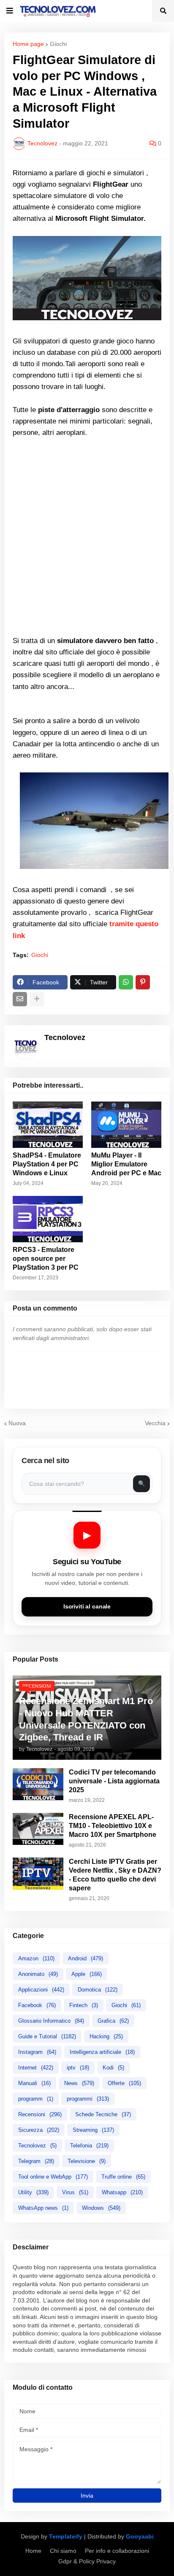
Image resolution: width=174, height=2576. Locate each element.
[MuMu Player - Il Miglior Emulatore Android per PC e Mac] (126, 1125)
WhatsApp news (43, 2208)
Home (33, 2551)
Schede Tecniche (103, 2114)
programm (36, 2099)
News (79, 2083)
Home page (28, 44)
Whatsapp (122, 2192)
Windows (101, 2208)
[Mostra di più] (37, 999)
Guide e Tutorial (47, 2036)
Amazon (36, 1958)
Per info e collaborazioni (117, 2551)
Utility (33, 2192)
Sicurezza (39, 2130)
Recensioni (40, 2114)
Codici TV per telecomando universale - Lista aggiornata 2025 (114, 1781)
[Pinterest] (143, 982)
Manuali (34, 2083)
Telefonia (89, 2146)
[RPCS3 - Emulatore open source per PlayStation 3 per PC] (48, 1219)
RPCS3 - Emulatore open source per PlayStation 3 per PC (46, 1259)
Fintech (84, 2005)
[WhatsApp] (126, 982)
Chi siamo (63, 2551)
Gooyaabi (140, 2536)
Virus (75, 2192)
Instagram (37, 2052)
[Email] (20, 999)
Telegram (36, 2161)
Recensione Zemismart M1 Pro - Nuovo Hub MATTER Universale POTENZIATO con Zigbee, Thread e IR (86, 1719)
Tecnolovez (37, 2146)
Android (86, 1958)
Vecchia (155, 1423)
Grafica (113, 2021)
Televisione (87, 2161)
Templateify (66, 2536)
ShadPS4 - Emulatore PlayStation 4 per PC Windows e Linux (47, 1164)
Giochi (58, 44)
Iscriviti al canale (87, 1607)
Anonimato (38, 1974)
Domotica (98, 1990)
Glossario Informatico (51, 2021)
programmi (88, 2099)
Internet (36, 2068)
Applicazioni (41, 1990)
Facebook (37, 2005)
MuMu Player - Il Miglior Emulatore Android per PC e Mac (126, 1164)
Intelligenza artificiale (102, 2052)
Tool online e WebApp (53, 2177)
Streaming (93, 2130)
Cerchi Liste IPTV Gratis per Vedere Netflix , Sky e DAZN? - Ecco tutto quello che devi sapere (115, 1875)
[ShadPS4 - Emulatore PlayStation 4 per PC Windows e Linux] (48, 1125)
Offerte (124, 2083)
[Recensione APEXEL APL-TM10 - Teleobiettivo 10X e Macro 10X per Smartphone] (38, 1829)
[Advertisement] (87, 537)
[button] (10, 11)
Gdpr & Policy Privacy (87, 2561)
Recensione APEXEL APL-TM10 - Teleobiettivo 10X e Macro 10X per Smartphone (113, 1826)
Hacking (106, 2036)
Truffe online (123, 2177)
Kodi (113, 2068)
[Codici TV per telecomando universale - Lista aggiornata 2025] (38, 1784)
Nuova (17, 1423)
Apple (87, 1974)
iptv (78, 2068)
